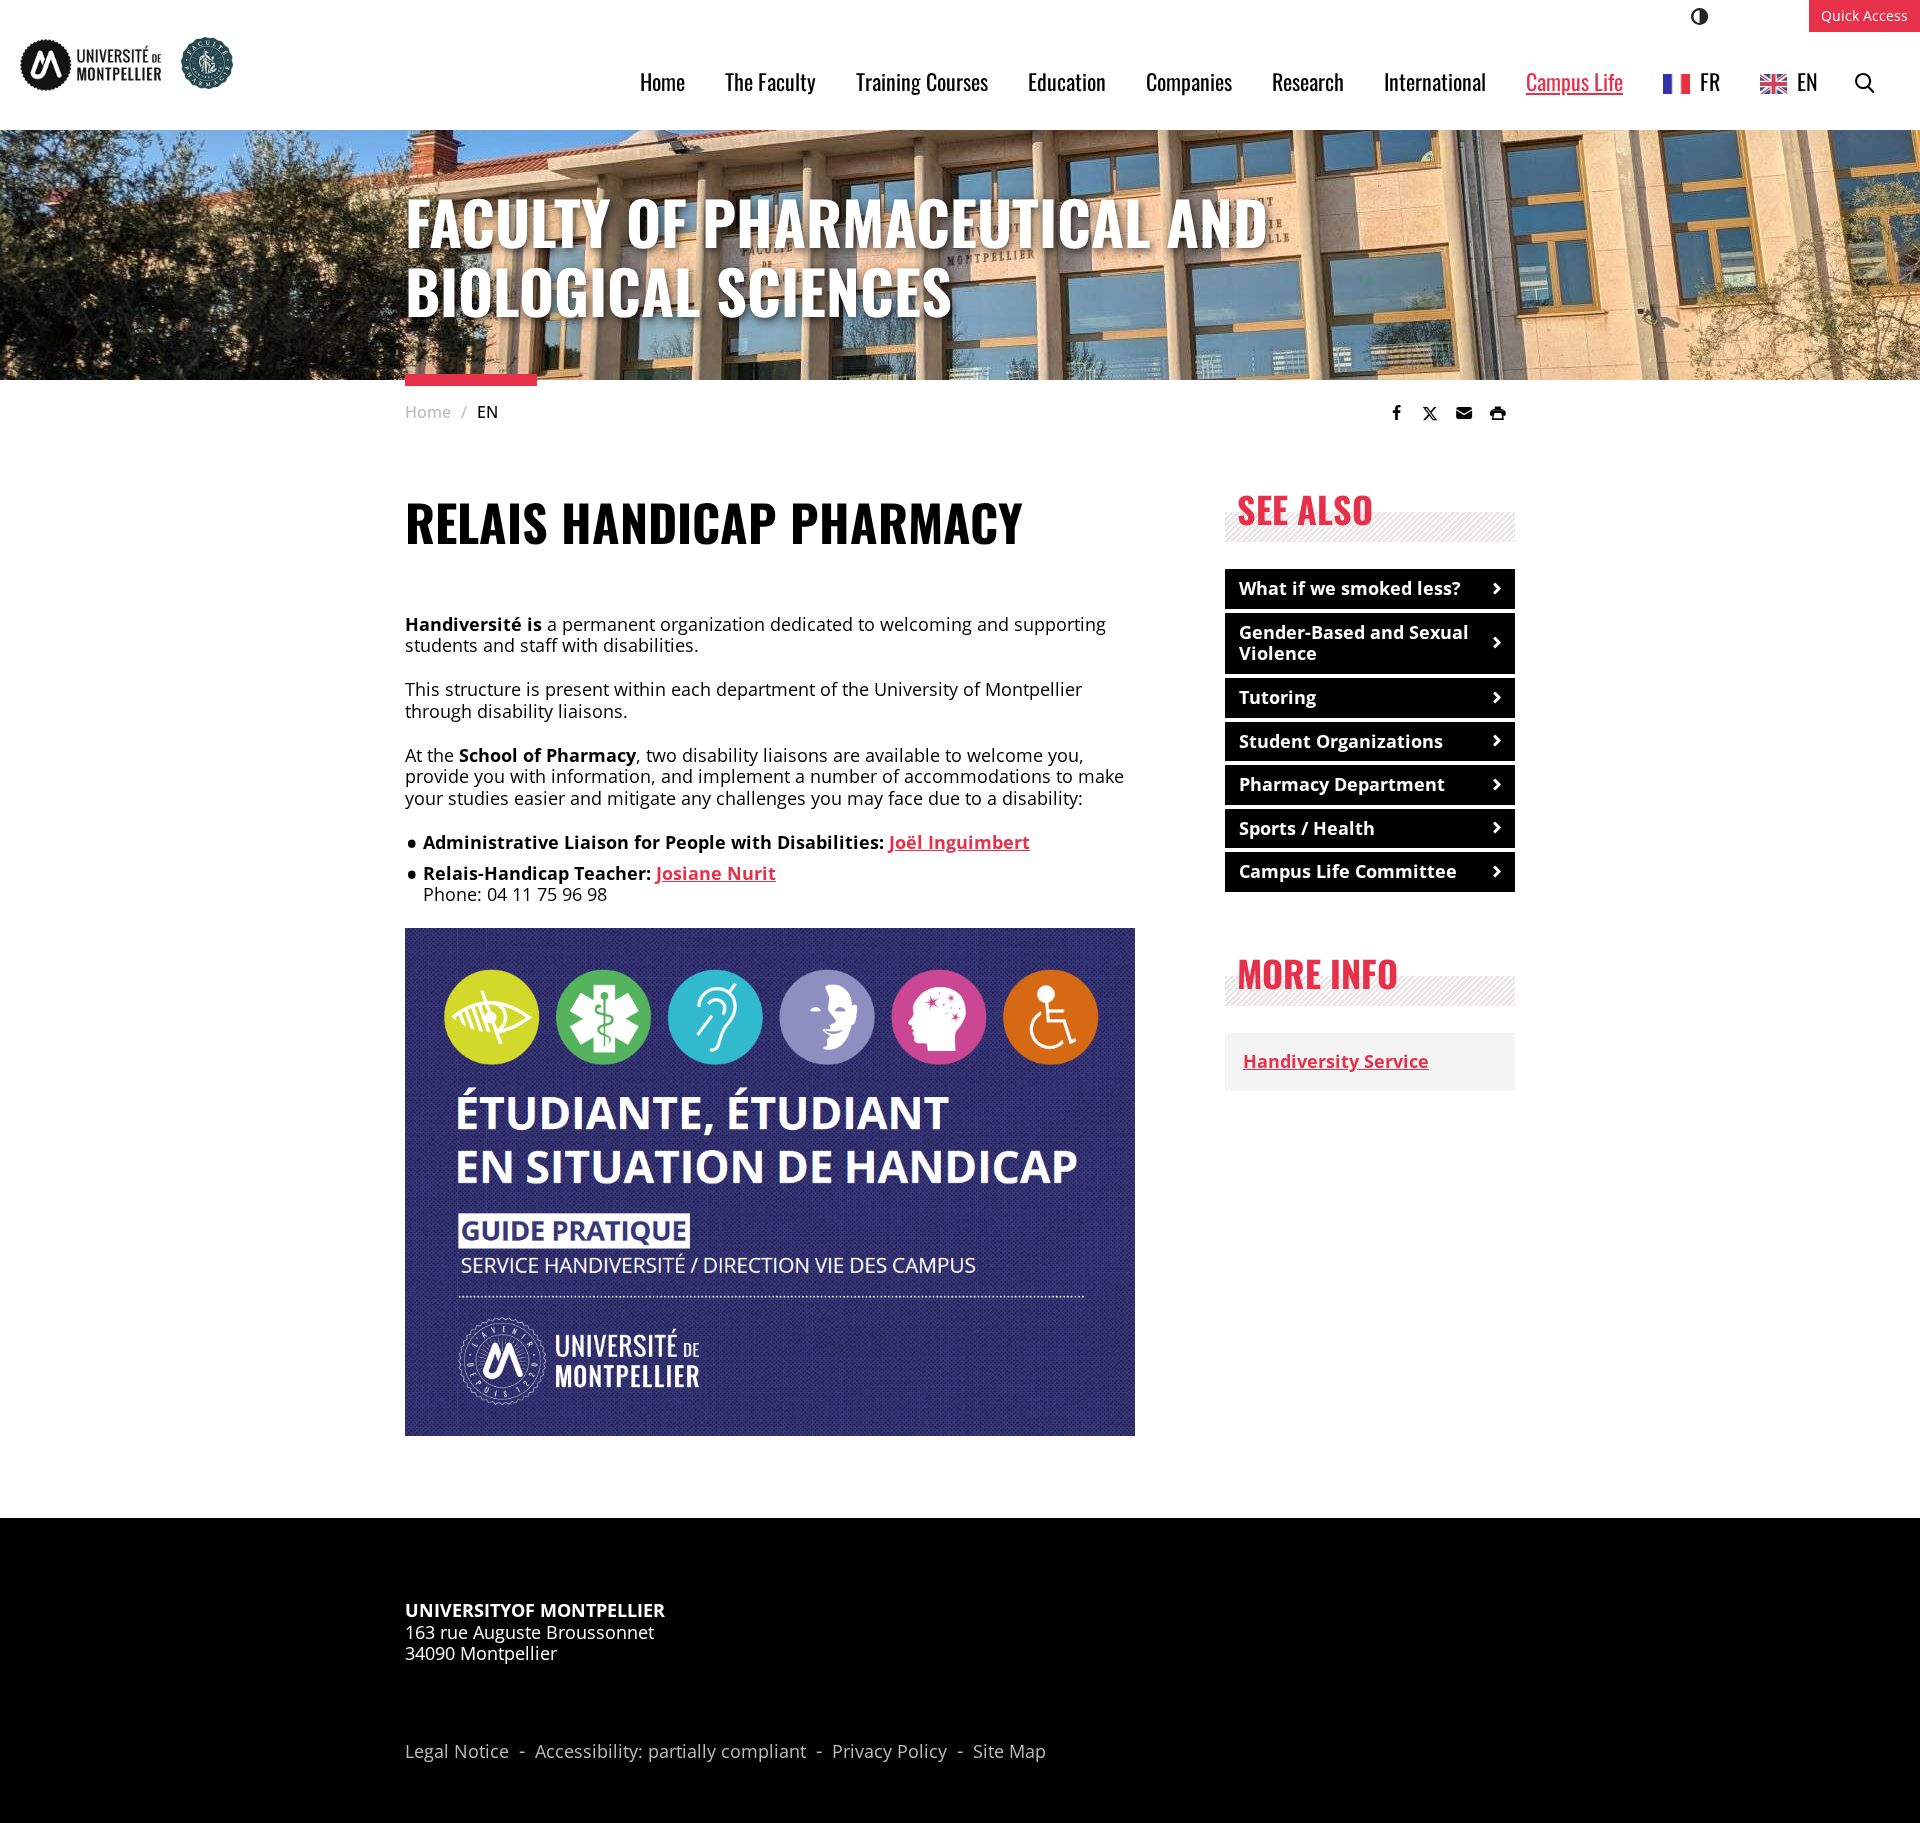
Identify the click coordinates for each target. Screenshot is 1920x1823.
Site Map (1009, 1752)
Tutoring (1277, 697)
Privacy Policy (889, 1752)
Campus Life (1574, 81)
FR (1710, 81)
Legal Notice (457, 1752)
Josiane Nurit (716, 873)
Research (1308, 81)
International (1435, 81)
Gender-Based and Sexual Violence (1354, 643)
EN (1807, 81)
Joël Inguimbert (959, 842)
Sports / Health (1307, 828)
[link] (1396, 413)
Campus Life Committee (1348, 871)
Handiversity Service (1336, 1061)
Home (662, 81)
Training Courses (922, 81)
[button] (1464, 413)
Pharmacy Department (1342, 784)
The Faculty (770, 81)
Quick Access (1864, 15)
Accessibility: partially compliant (670, 1752)
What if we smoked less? (1350, 588)
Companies (1189, 81)
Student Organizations (1341, 741)
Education (1067, 81)
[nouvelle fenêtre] (770, 1182)
